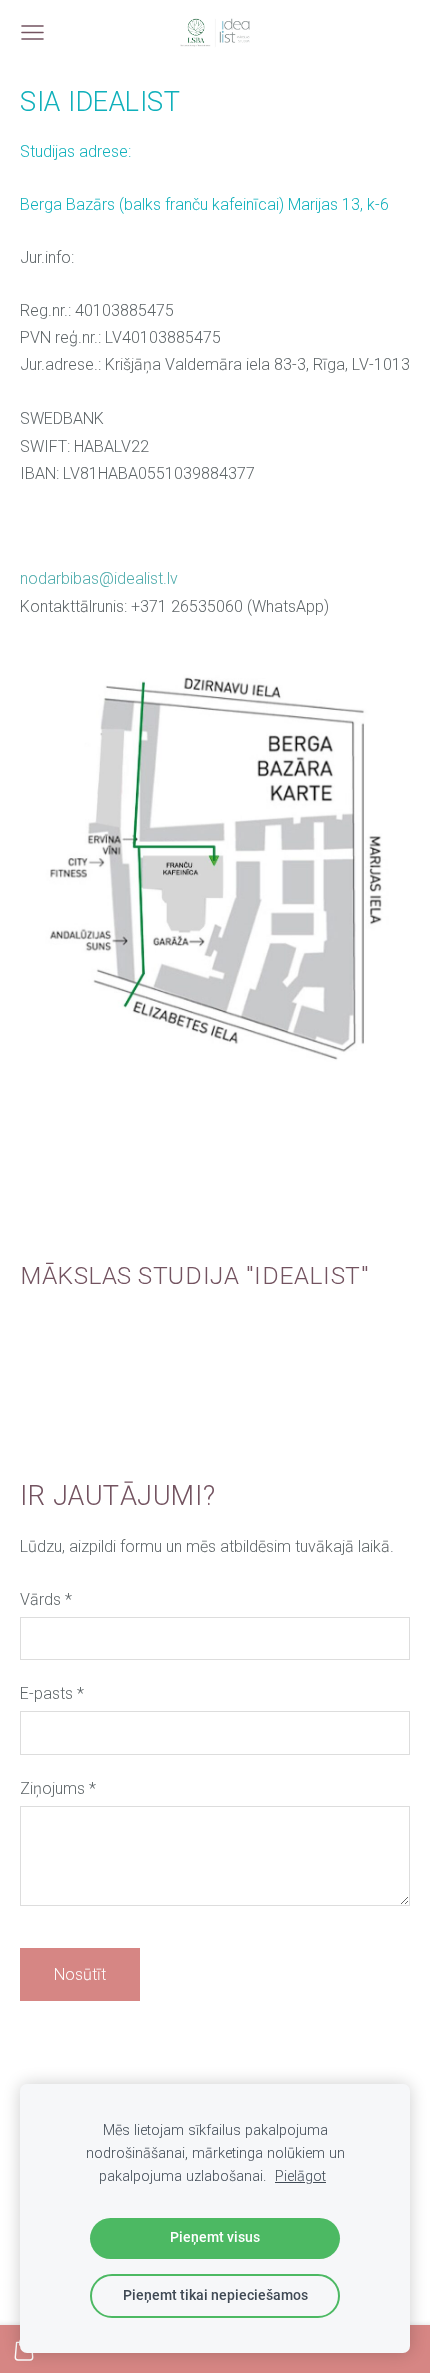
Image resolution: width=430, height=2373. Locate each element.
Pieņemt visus (215, 2237)
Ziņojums (58, 1788)
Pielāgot (300, 2176)
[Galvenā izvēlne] (32, 32)
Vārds (46, 1599)
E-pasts (52, 1693)
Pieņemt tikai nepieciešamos (215, 2295)
